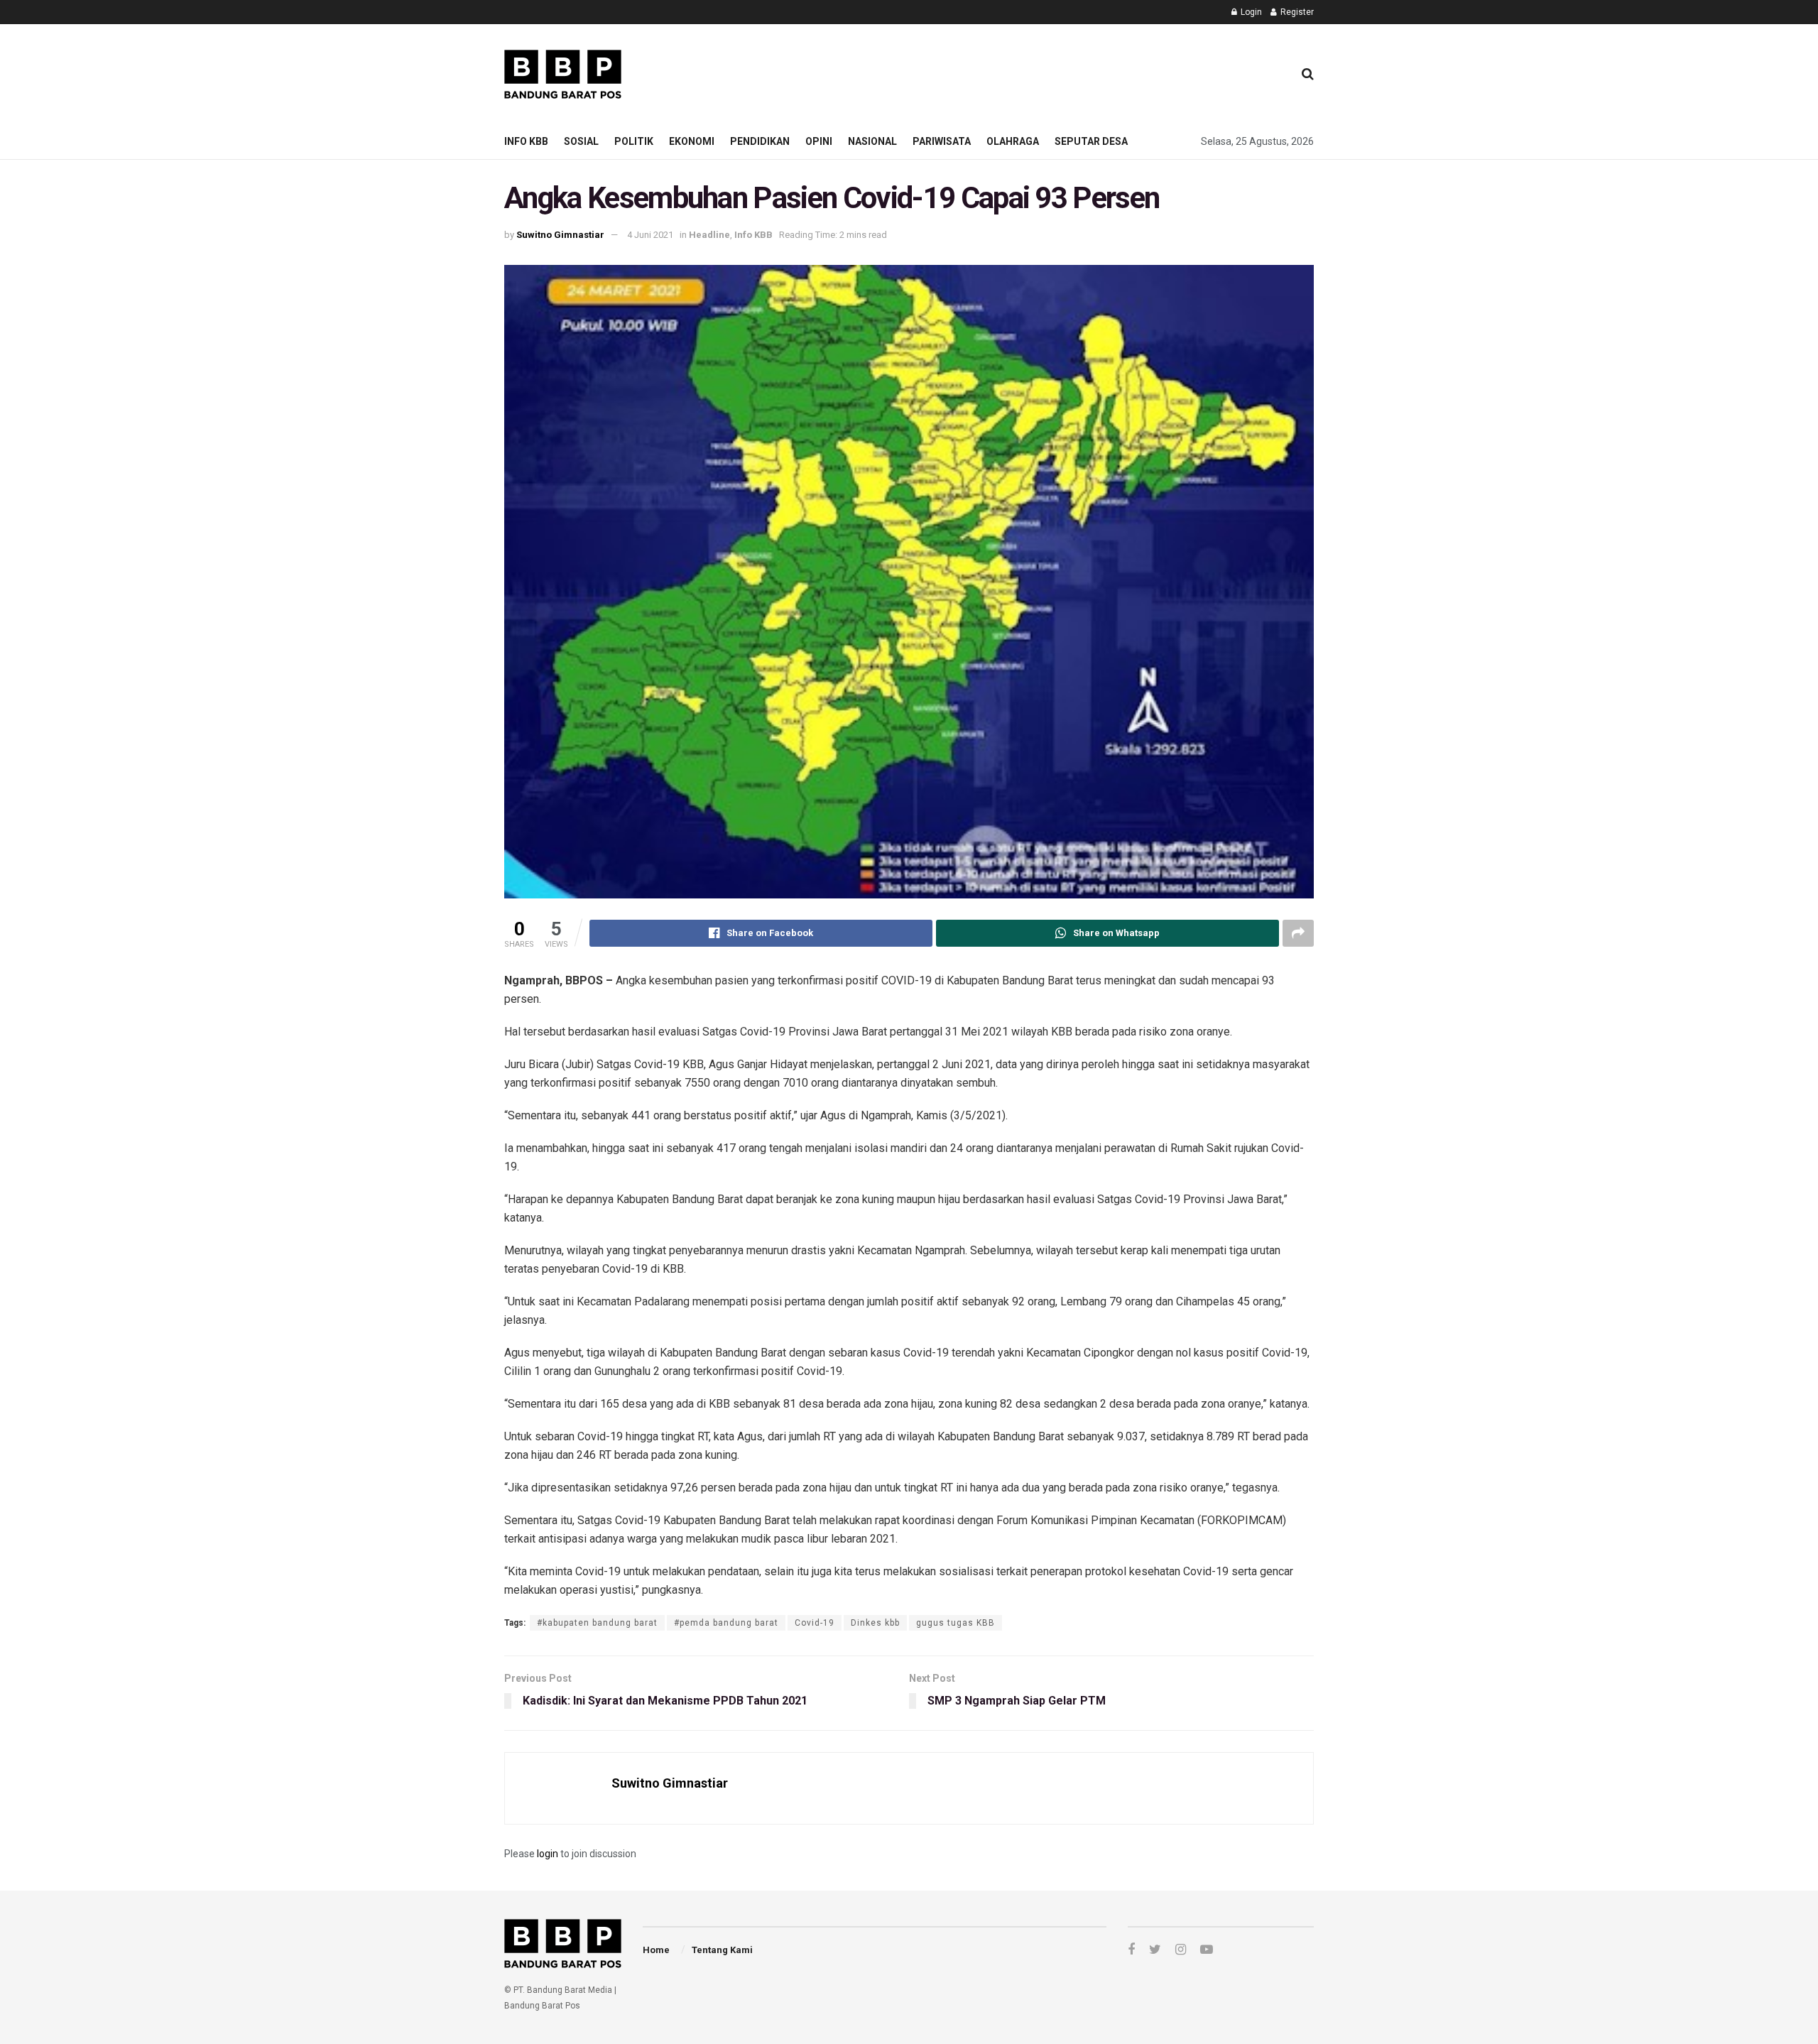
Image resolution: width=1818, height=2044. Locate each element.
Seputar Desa (1091, 141)
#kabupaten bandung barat (597, 1623)
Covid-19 (815, 1623)
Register (1296, 12)
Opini (819, 141)
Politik (634, 141)
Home (656, 1950)
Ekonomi (692, 141)
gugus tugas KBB (956, 1623)
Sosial (581, 141)
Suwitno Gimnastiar (560, 235)
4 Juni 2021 (650, 235)
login (548, 1854)
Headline (709, 235)
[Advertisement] (1023, 72)
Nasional (872, 141)
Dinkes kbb (875, 1623)
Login (1250, 12)
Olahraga (1013, 141)
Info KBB (526, 141)
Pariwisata (942, 141)
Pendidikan (760, 141)
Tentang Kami (722, 1950)
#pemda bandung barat (726, 1623)
